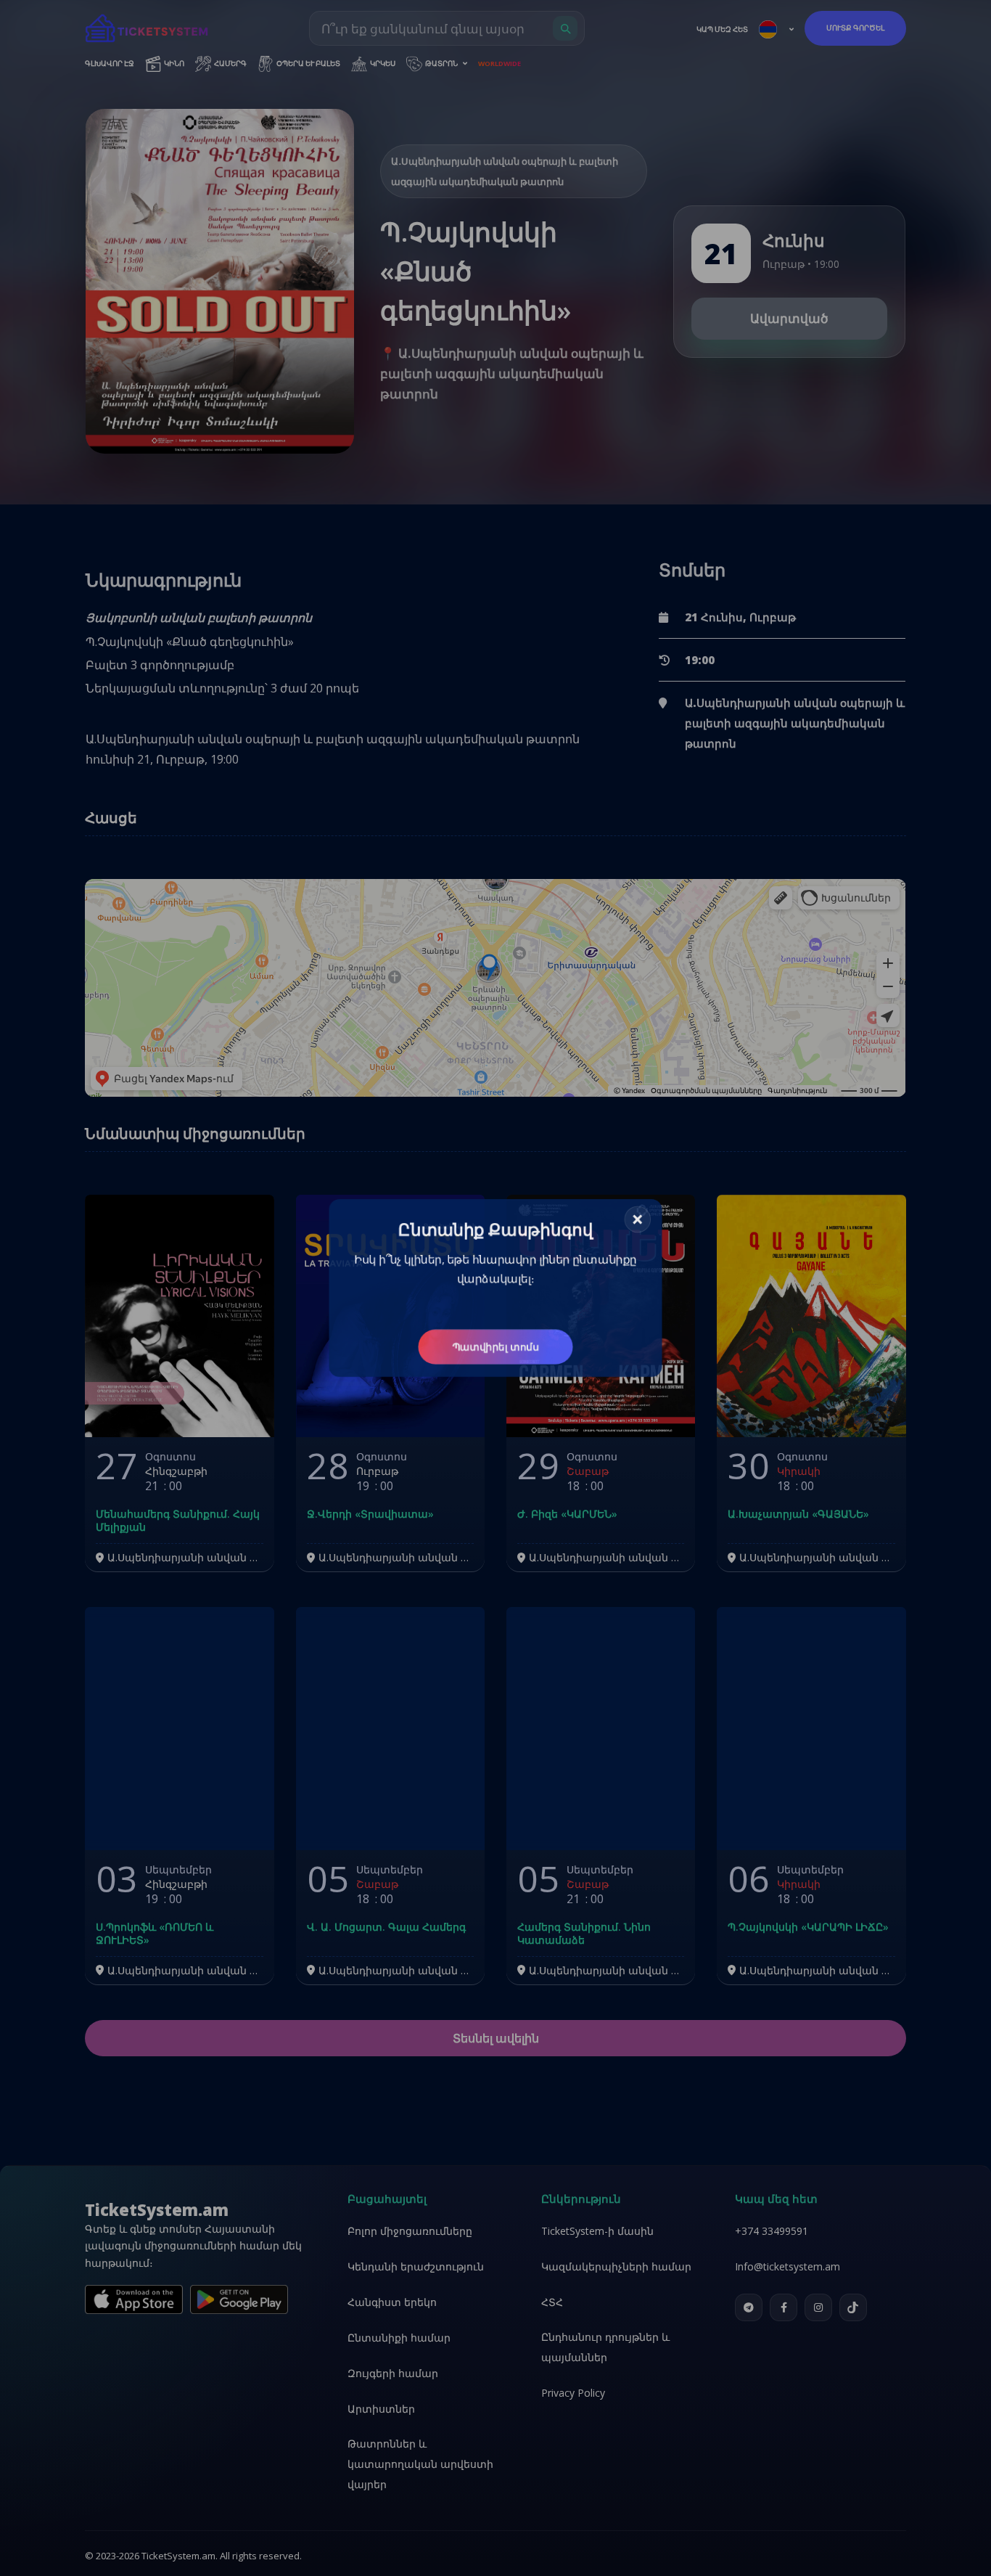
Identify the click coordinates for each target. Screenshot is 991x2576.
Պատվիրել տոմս (495, 1350)
